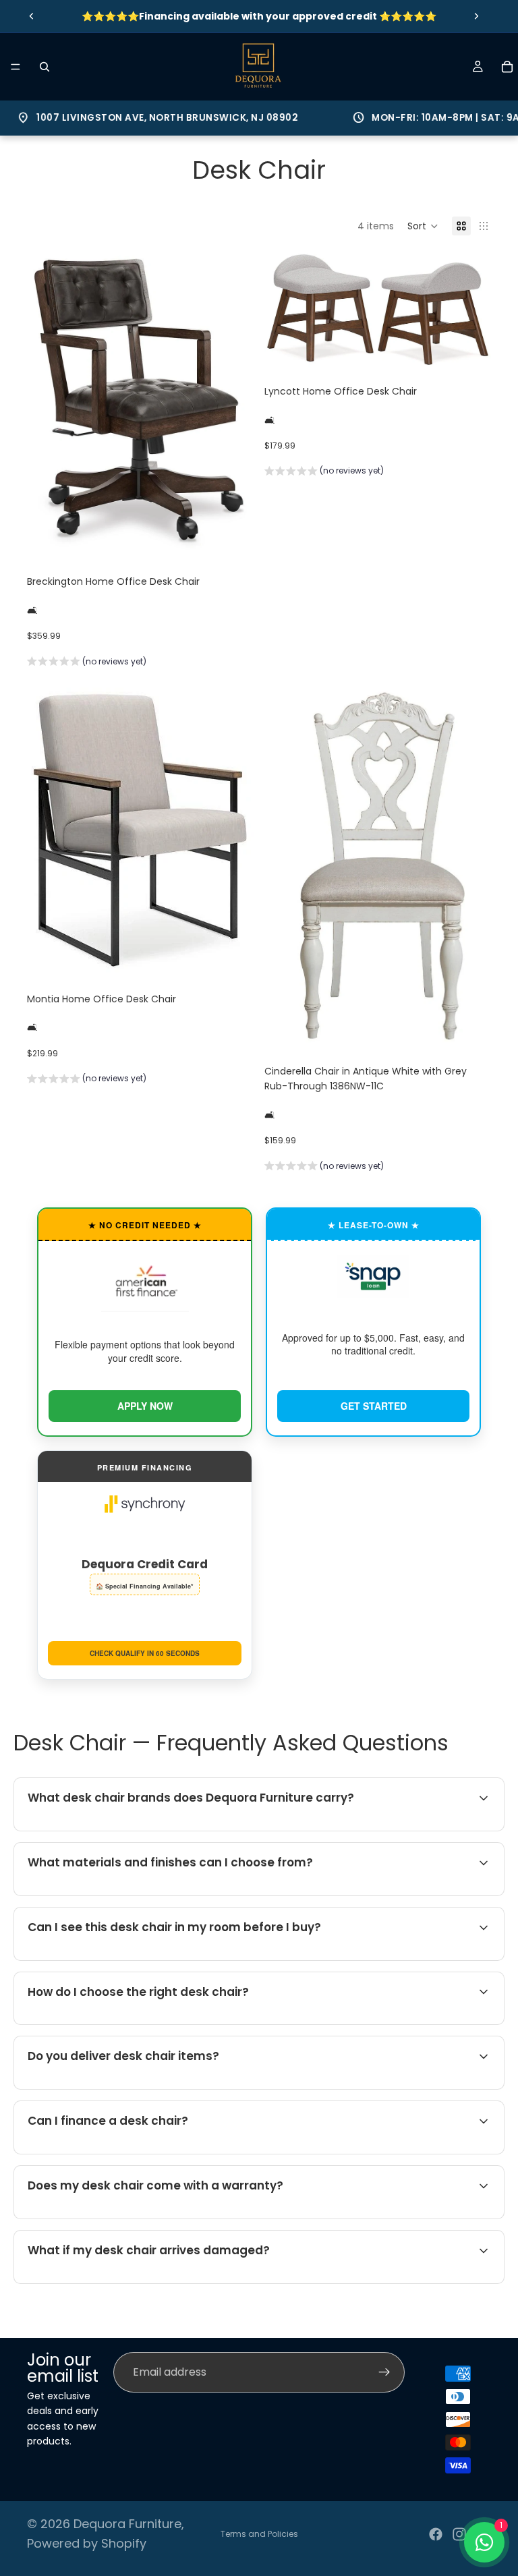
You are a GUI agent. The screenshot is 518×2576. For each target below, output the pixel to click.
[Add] (233, 538)
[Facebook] (436, 2534)
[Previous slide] (32, 16)
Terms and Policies (259, 2534)
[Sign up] (384, 2372)
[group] (87, 663)
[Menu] (16, 67)
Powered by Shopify (87, 2543)
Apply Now (145, 1406)
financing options (135, 2152)
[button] (423, 226)
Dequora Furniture (127, 2524)
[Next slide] (476, 16)
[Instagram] (459, 2534)
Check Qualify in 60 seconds (145, 1653)
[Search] (45, 67)
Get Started (374, 1406)
